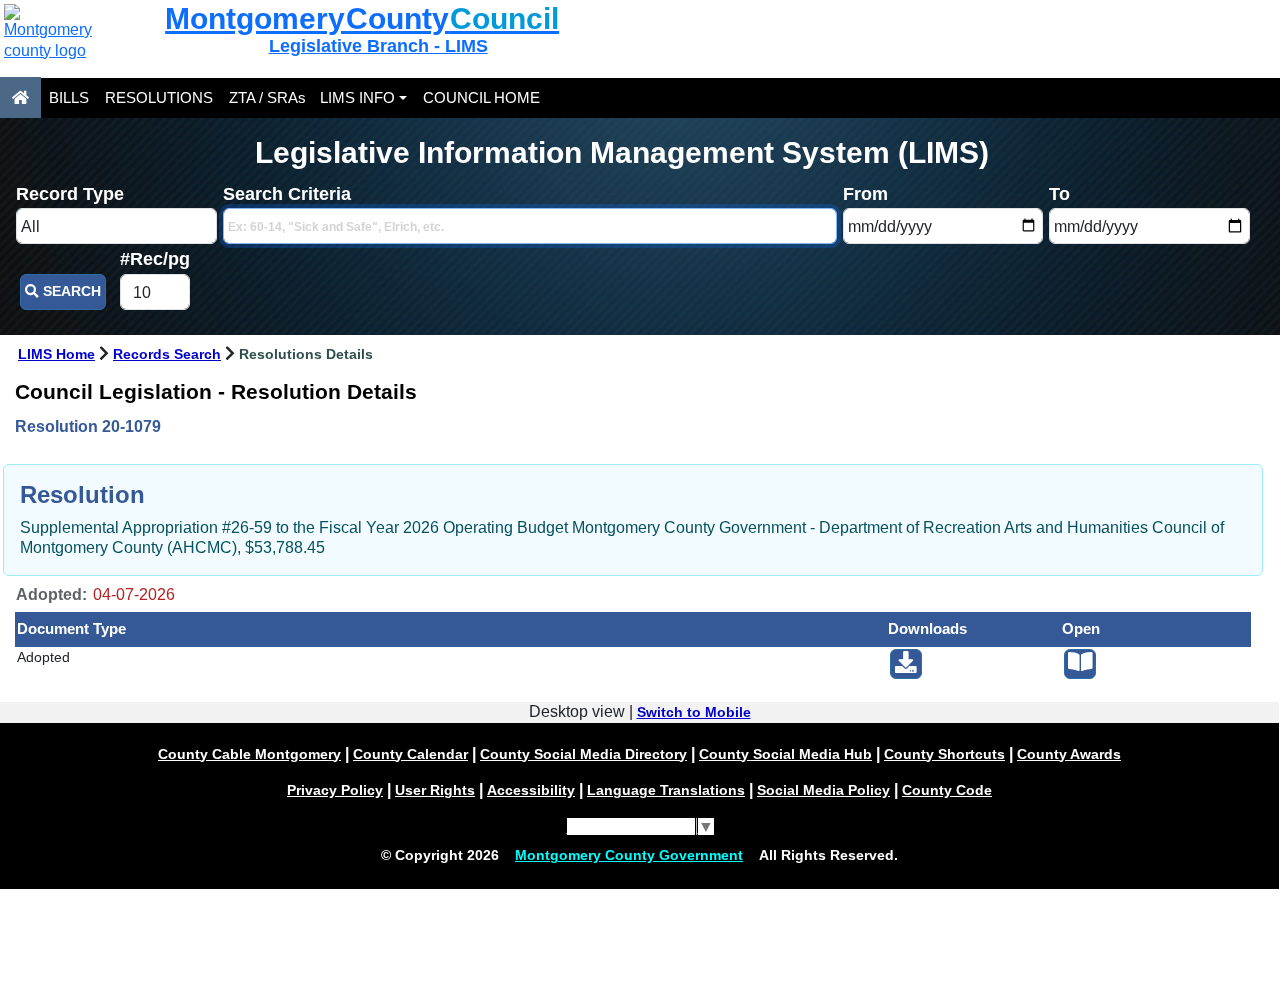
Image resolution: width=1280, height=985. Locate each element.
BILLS (69, 97)
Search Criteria (287, 194)
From (865, 194)
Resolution (82, 494)
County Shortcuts (944, 754)
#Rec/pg (155, 259)
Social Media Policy (823, 790)
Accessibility (531, 790)
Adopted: (51, 594)
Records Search (167, 354)
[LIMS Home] (20, 98)
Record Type (70, 194)
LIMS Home (56, 354)
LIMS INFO (357, 97)
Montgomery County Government (629, 855)
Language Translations (666, 790)
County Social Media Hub (785, 754)
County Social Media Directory (583, 754)
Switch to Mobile (694, 712)
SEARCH (70, 291)
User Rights (435, 790)
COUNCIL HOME (481, 97)
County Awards (1069, 754)
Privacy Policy (335, 790)
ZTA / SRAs (267, 97)
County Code (947, 790)
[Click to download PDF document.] (906, 664)
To (1059, 194)
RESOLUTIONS (159, 97)
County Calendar (410, 754)
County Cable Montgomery (249, 754)
